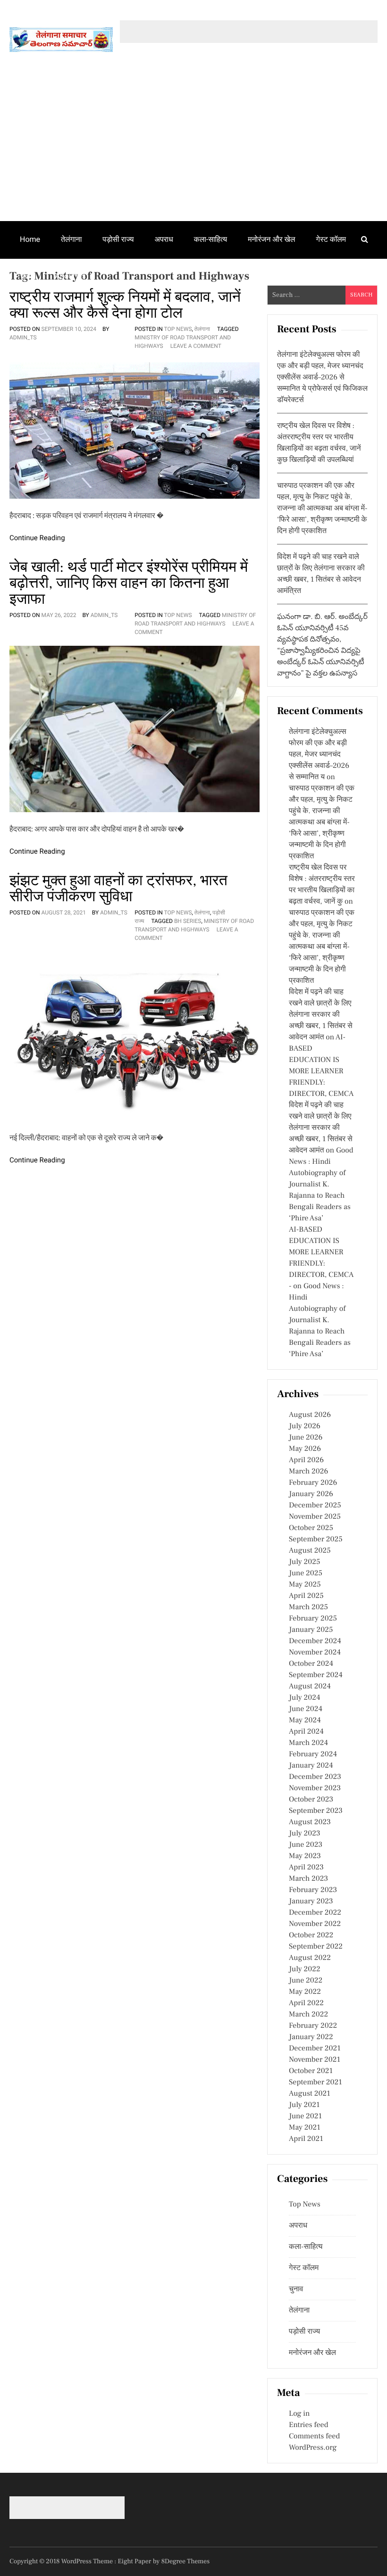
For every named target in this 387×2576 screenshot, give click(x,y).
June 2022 (306, 1981)
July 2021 (304, 2105)
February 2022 (313, 2026)
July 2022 (305, 1969)
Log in (299, 2414)
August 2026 (310, 1415)
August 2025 (310, 1551)
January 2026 (311, 1494)
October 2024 (311, 1664)
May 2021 (305, 2128)
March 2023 (308, 1879)
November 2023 (315, 1788)
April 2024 (306, 1732)
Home (30, 239)
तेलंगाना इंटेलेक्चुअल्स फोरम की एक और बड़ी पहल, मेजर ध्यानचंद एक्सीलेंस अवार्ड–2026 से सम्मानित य (319, 755)
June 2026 (306, 1438)
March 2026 (308, 1472)
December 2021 (315, 2049)
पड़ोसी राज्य (118, 239)
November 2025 (315, 1517)
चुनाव (27, 276)
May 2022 (305, 1992)
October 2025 (311, 1528)
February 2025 (313, 1619)
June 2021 (305, 2116)
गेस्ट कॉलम (331, 239)
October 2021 (311, 2071)
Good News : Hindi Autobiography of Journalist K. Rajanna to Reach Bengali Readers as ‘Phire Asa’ (321, 1185)
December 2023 (315, 1777)
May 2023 (305, 1856)
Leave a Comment (196, 346)
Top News (178, 329)
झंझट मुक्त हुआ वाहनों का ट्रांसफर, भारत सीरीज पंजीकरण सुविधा (118, 889)
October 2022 (311, 1935)
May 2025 (305, 1585)
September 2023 (316, 1811)
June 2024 (306, 1709)
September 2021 (315, 2082)
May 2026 (305, 1449)
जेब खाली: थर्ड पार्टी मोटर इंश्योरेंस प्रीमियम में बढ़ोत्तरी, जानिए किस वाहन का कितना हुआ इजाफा (129, 583)
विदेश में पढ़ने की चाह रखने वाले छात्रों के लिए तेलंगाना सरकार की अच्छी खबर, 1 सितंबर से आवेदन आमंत (321, 1015)
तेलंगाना (71, 239)
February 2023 (313, 1890)
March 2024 (308, 1743)
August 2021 (310, 2094)
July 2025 (304, 1562)
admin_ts (23, 337)
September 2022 (316, 1947)
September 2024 (316, 1675)
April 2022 (306, 2003)
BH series (188, 921)
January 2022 (311, 2037)
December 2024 (315, 1641)
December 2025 (315, 1506)
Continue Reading (37, 538)
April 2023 (306, 1868)
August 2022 (310, 1958)
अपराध (164, 239)
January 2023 (311, 1901)
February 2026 (313, 1483)
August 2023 (310, 1822)
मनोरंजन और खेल (271, 239)
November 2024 (315, 1653)
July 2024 (304, 1698)
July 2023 (305, 1834)
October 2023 (311, 1800)
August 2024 (310, 1687)
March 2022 (308, 2015)
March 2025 (308, 1607)
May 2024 (305, 1720)
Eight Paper (135, 2561)
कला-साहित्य (210, 239)
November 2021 (315, 2060)
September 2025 (316, 1539)
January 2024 (311, 1766)
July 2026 (305, 1426)
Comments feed (314, 2436)
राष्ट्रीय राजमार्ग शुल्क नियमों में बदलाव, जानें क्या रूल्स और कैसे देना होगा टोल (125, 305)
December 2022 (315, 1913)
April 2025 (306, 1596)
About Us (71, 276)
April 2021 (306, 2139)
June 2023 (306, 1845)
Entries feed (308, 2425)
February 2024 (313, 1754)
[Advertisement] (193, 150)
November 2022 (315, 1924)
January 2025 (311, 1630)
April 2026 (306, 1460)
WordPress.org (313, 2448)
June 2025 (306, 1573)
